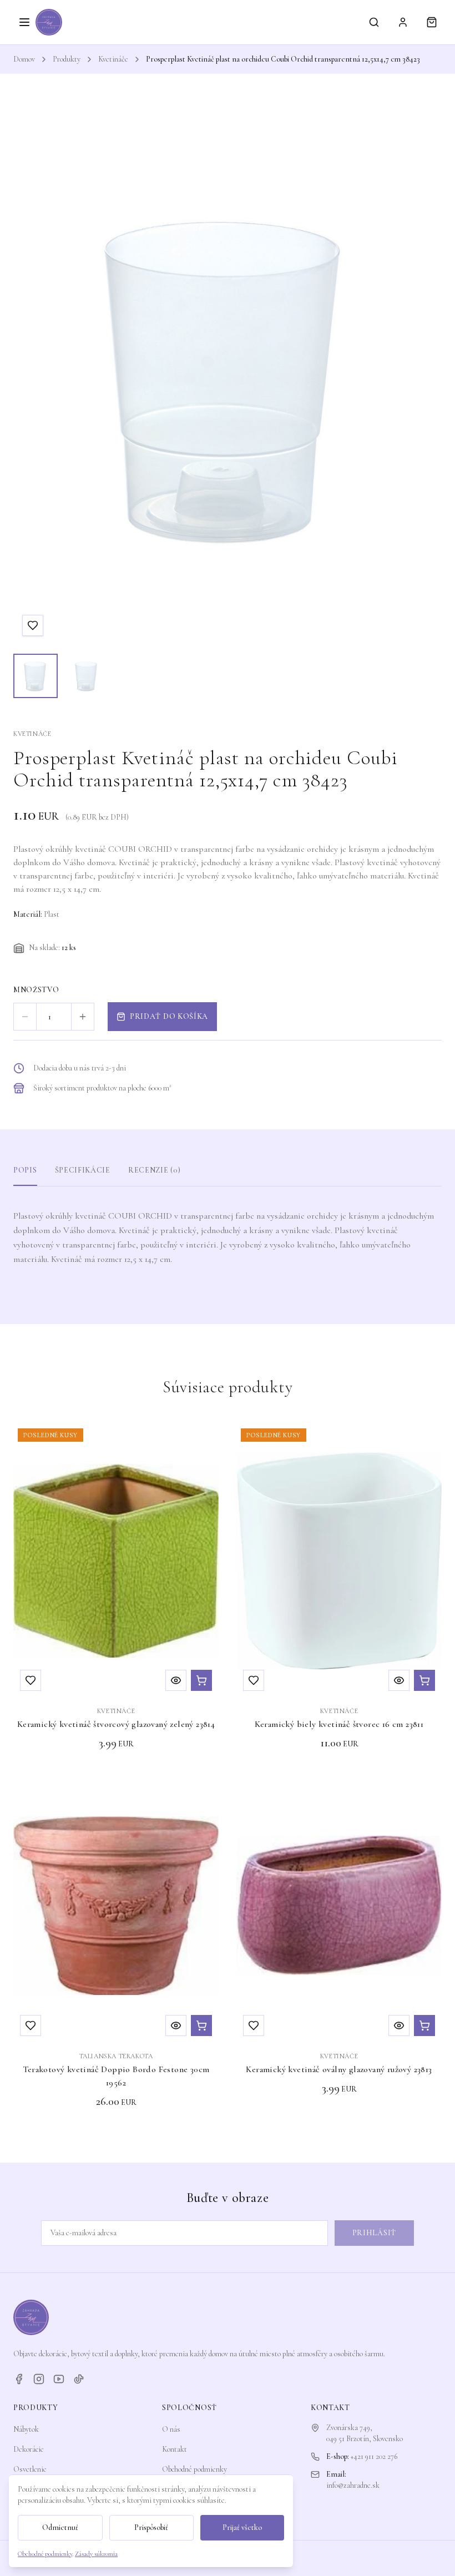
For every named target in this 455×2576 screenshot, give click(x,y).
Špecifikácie (83, 1170)
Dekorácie (29, 2449)
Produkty (67, 59)
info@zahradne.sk (353, 2485)
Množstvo (36, 990)
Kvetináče (113, 59)
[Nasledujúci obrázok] (423, 377)
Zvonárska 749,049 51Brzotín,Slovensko (365, 2433)
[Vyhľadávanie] (374, 22)
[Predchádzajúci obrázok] (32, 377)
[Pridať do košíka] (201, 1680)
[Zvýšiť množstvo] (83, 1017)
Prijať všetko (242, 2527)
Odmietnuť (60, 2527)
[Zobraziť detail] (176, 1680)
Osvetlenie (30, 2469)
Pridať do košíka (169, 1016)
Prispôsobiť (151, 2527)
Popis (25, 1170)
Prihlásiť (374, 2233)
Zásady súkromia (96, 2554)
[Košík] (432, 22)
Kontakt (175, 2449)
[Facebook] (19, 2379)
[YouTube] (59, 2379)
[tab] (36, 676)
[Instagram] (39, 2379)
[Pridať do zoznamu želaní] (33, 625)
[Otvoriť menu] (24, 22)
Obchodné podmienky (194, 2469)
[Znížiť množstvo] (25, 1017)
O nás (171, 2429)
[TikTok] (79, 2379)
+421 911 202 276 (374, 2456)
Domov (24, 59)
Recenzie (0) (154, 1170)
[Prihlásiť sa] (403, 22)
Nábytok (26, 2429)
